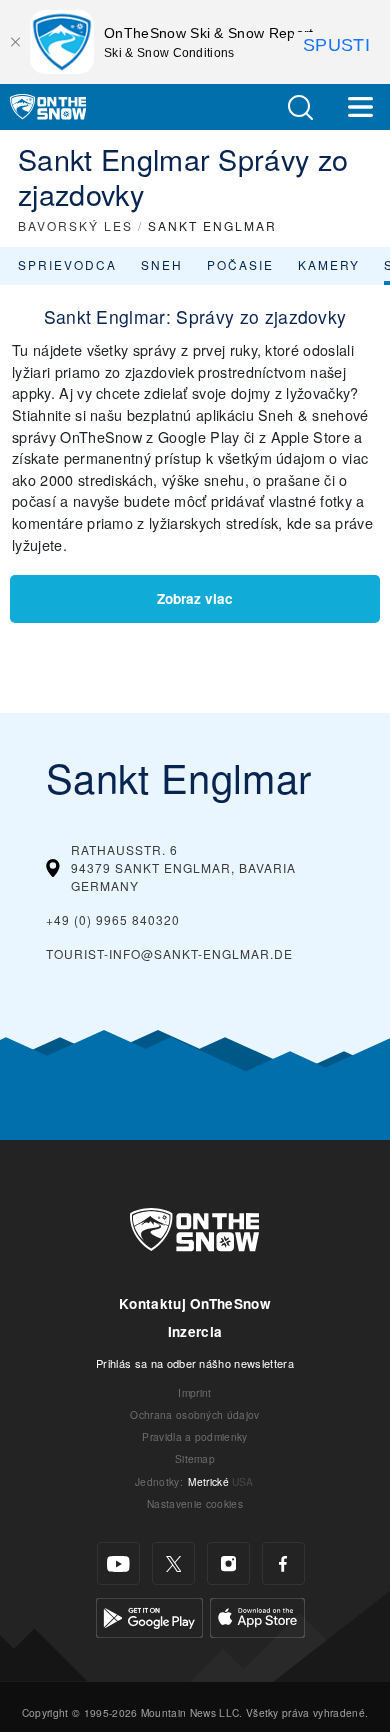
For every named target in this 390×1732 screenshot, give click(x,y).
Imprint (194, 1392)
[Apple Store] (257, 1615)
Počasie (240, 264)
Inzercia (195, 1331)
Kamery (329, 264)
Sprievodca (67, 264)
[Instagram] (228, 1563)
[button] (300, 107)
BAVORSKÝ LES (75, 225)
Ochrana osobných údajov (194, 1414)
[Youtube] (118, 1563)
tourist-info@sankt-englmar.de (169, 953)
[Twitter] (173, 1563)
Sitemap (195, 1458)
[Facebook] (283, 1563)
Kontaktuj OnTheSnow (195, 1303)
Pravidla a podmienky (194, 1436)
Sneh (162, 264)
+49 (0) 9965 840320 (113, 919)
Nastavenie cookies (195, 1503)
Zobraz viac (195, 598)
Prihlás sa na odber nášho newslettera (195, 1363)
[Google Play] (149, 1615)
